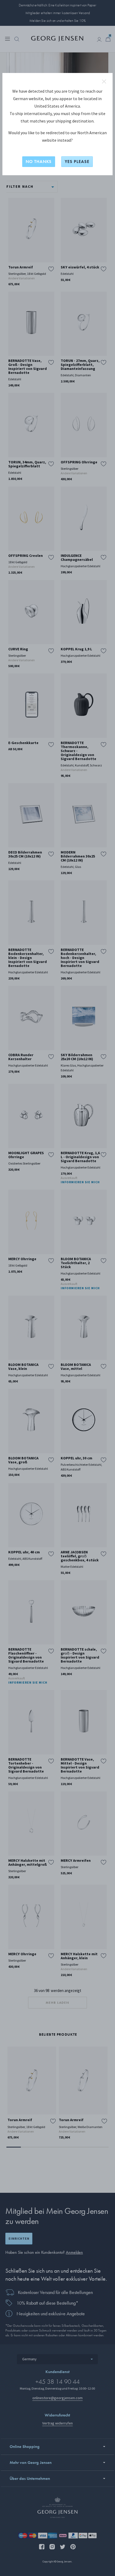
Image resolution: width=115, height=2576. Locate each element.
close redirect (104, 81)
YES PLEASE (77, 162)
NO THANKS (39, 162)
